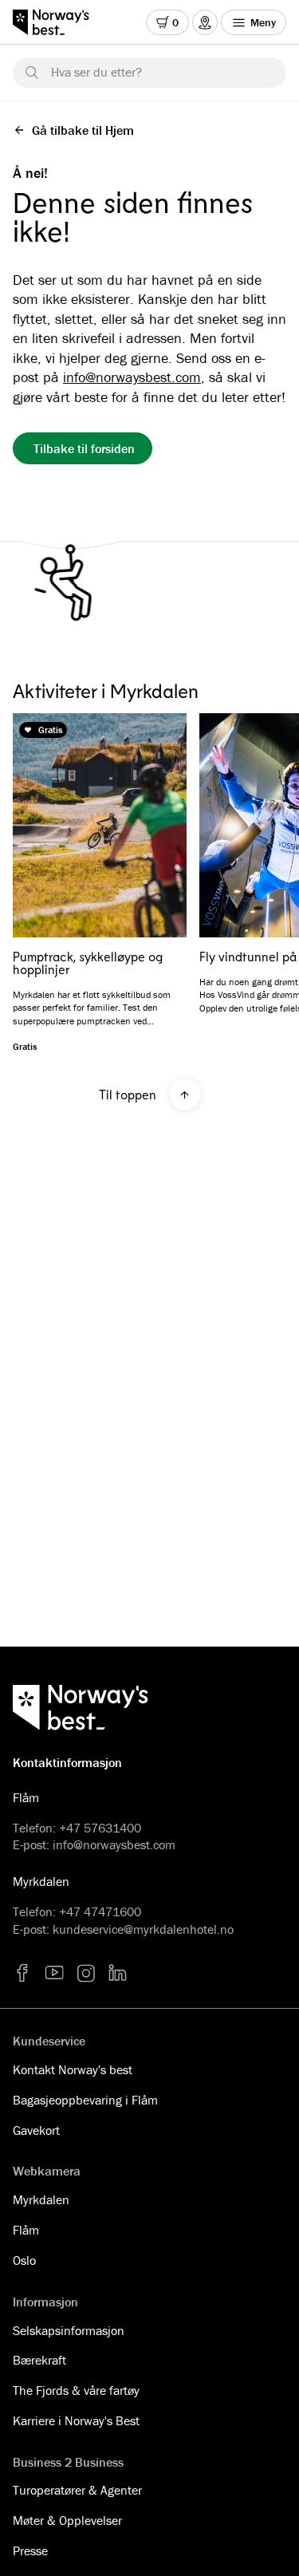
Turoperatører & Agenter (77, 2490)
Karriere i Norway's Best (76, 2420)
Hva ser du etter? (96, 72)
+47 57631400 (100, 1828)
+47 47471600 (100, 1911)
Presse (30, 2550)
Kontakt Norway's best (73, 2069)
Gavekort (36, 2130)
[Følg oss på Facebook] (22, 1973)
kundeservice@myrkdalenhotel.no (143, 1929)
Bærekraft (39, 2360)
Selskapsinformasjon (69, 2330)
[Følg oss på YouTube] (54, 1973)
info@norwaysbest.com (132, 377)
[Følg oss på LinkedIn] (118, 1973)
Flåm (26, 2230)
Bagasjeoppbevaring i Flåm (85, 2100)
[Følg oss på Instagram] (86, 1973)
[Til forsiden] (59, 22)
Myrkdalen (41, 2199)
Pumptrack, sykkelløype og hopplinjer (88, 963)
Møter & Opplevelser (67, 2520)
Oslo (24, 2260)
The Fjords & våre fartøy (76, 2390)
